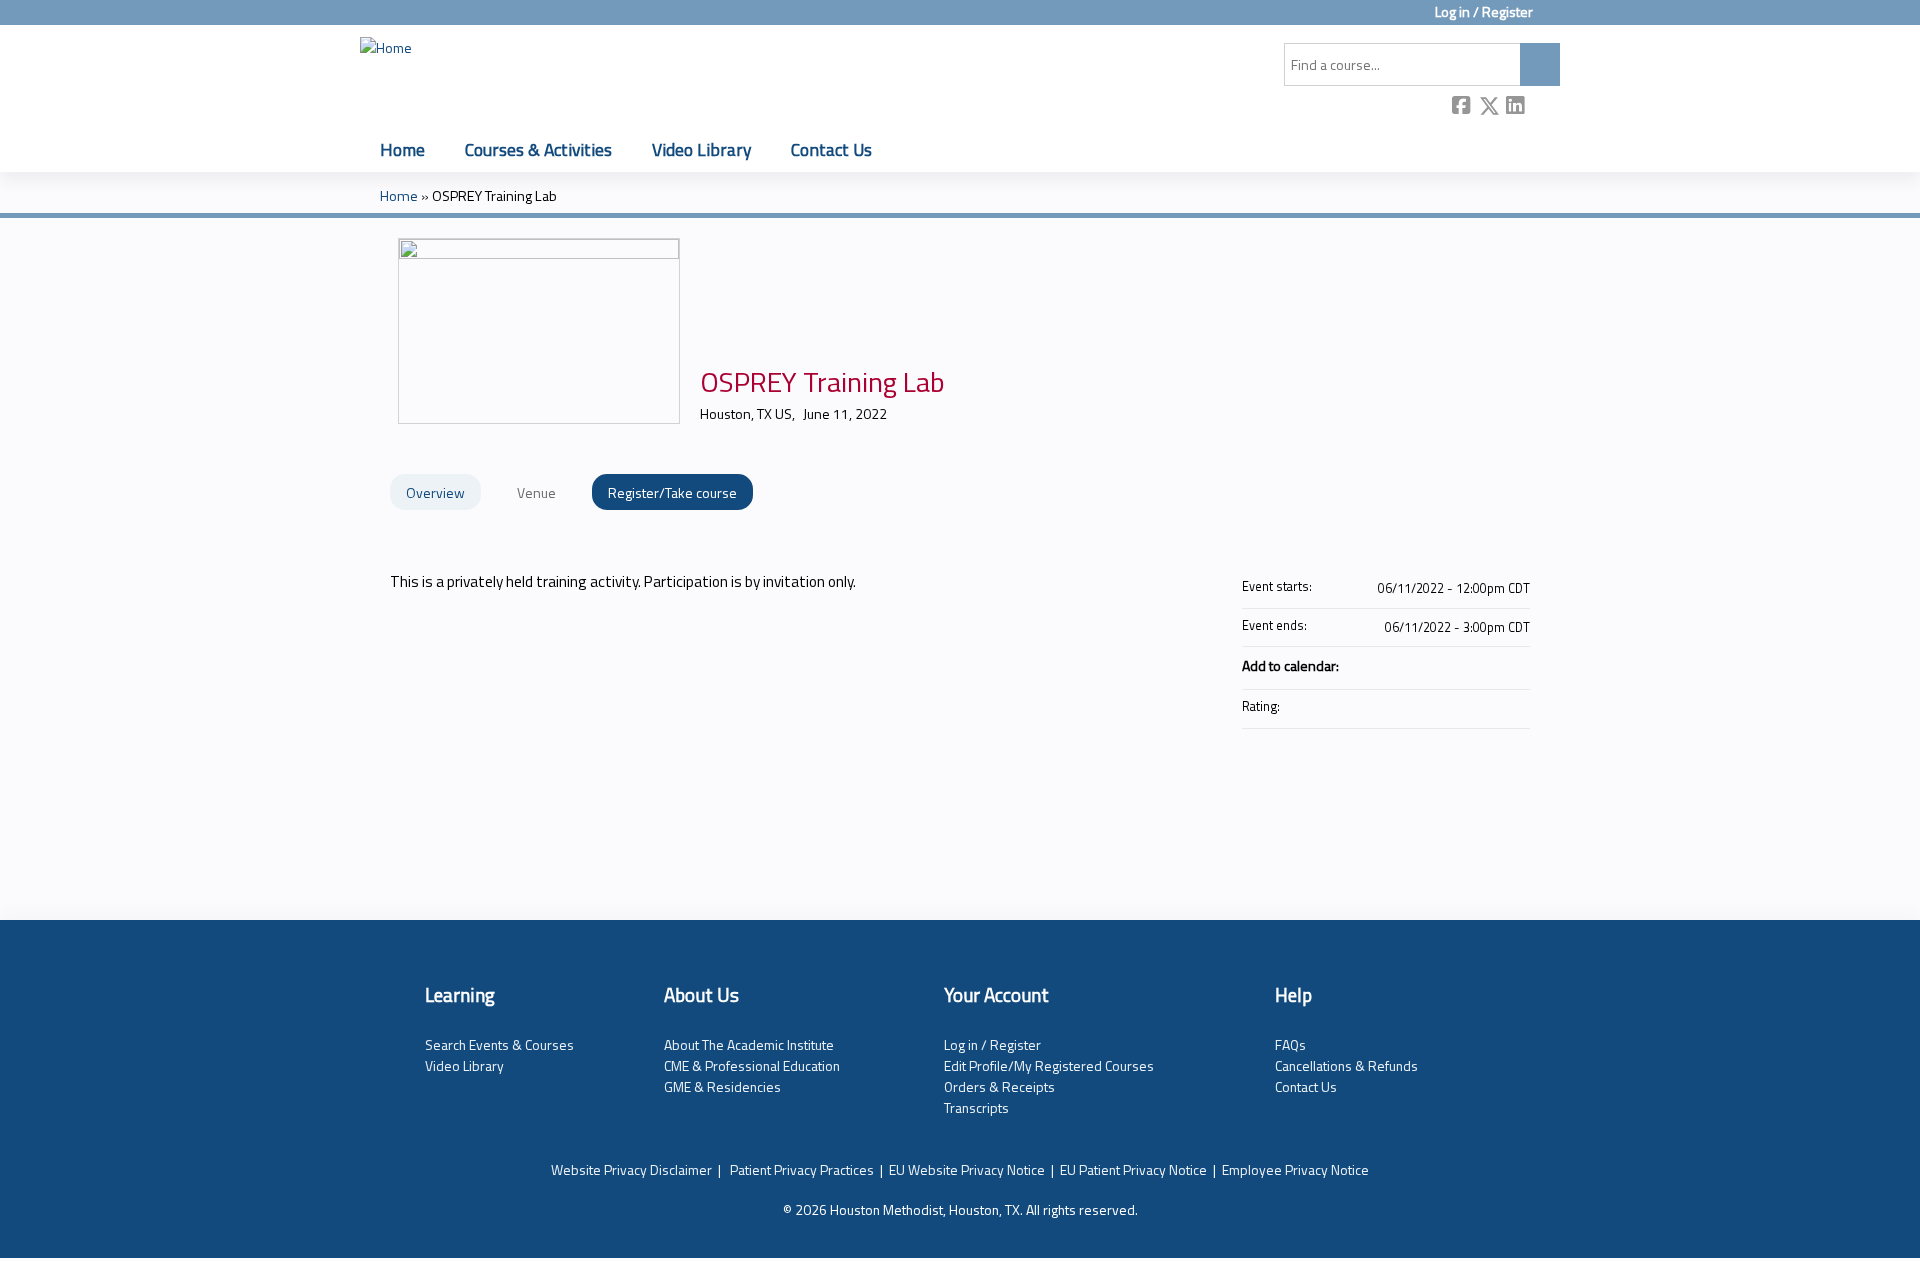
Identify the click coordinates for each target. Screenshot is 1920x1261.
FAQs (1290, 1044)
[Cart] (1554, 19)
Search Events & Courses (499, 1044)
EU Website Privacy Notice (967, 1169)
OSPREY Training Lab (494, 196)
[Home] (386, 47)
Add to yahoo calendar (1462, 665)
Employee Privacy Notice (1295, 1169)
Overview (435, 492)
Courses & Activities (538, 149)
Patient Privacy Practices (802, 1169)
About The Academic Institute (749, 1044)
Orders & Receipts (999, 1086)
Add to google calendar (1436, 665)
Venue (536, 492)
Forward (1543, 106)
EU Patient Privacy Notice (1133, 1169)
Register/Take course (672, 492)
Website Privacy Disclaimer (631, 1169)
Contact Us (831, 149)
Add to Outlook (1514, 665)
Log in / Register (1484, 12)
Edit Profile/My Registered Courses (1049, 1065)
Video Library (701, 149)
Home (402, 149)
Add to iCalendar (1488, 664)
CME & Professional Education (752, 1065)
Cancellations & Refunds (1346, 1065)
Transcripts (976, 1107)
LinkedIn (1516, 106)
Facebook (1462, 106)
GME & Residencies (722, 1086)
